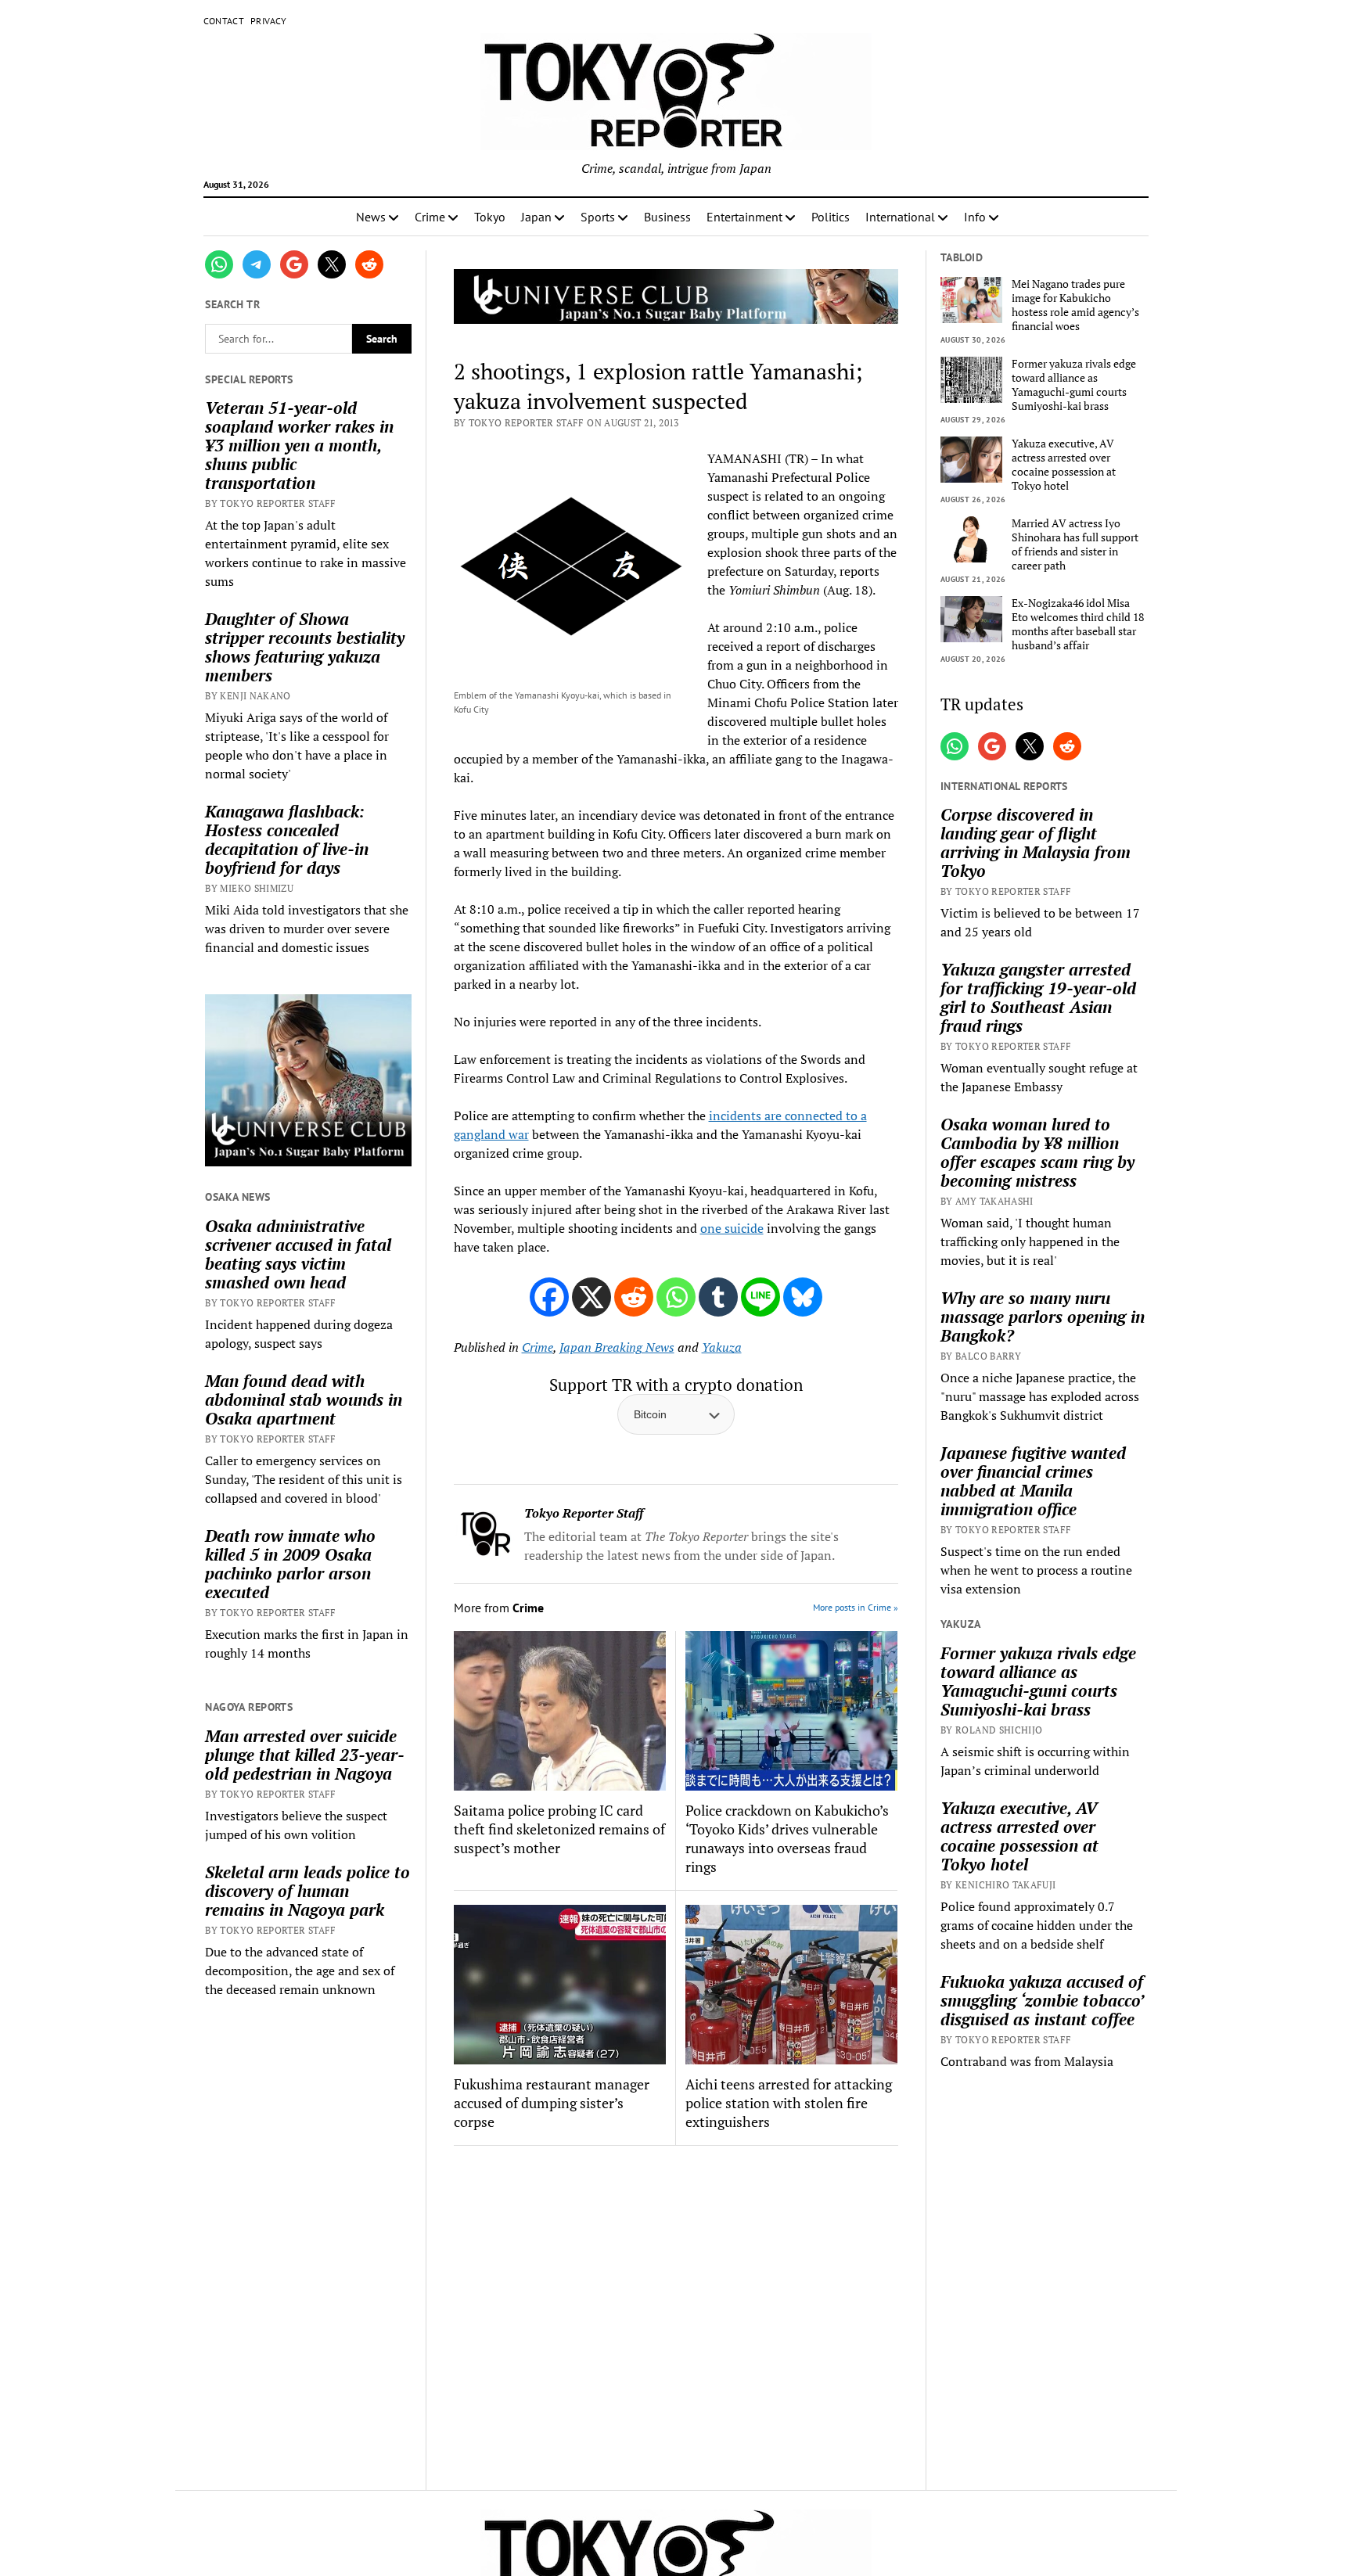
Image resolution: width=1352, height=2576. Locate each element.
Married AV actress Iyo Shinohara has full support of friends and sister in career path (1075, 544)
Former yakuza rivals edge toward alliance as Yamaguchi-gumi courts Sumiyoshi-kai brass (1074, 385)
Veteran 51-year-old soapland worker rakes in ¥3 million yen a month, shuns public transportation (299, 445)
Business (667, 217)
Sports (598, 217)
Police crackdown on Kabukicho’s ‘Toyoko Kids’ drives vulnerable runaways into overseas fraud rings (787, 1838)
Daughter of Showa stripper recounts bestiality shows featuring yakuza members (305, 647)
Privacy (269, 21)
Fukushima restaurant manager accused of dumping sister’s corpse (552, 2103)
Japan (536, 217)
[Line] (760, 1297)
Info (975, 217)
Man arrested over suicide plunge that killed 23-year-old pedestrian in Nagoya (305, 1755)
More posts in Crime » (856, 1607)
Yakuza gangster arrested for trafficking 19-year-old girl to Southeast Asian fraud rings (1038, 997)
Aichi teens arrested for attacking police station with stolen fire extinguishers (789, 2103)
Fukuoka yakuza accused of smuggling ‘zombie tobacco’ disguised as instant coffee (1042, 2000)
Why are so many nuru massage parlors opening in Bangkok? (1043, 1317)
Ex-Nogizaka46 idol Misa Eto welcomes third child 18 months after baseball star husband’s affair (1078, 624)
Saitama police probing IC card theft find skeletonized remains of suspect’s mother (559, 1829)
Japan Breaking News (617, 1347)
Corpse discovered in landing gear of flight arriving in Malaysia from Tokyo (1036, 842)
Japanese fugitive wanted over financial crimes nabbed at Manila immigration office (1033, 1481)
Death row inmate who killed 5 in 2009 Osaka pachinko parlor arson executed (290, 1564)
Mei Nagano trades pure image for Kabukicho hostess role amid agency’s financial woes (1075, 305)
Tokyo (490, 217)
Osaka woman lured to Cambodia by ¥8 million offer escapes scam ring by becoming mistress (1037, 1152)
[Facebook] (549, 1297)
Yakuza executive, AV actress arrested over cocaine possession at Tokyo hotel (1064, 465)
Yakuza (722, 1347)
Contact (224, 21)
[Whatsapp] (676, 1297)
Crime (430, 217)
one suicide (732, 1228)
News (371, 217)
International (900, 217)
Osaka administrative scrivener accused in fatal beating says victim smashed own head (298, 1254)
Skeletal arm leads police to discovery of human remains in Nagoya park (307, 1891)
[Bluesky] (803, 1297)
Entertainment (744, 217)
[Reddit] (634, 1297)
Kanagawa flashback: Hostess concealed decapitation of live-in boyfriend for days (287, 839)
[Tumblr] (718, 1297)
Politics (831, 217)
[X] (591, 1297)
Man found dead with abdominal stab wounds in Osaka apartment (304, 1399)
